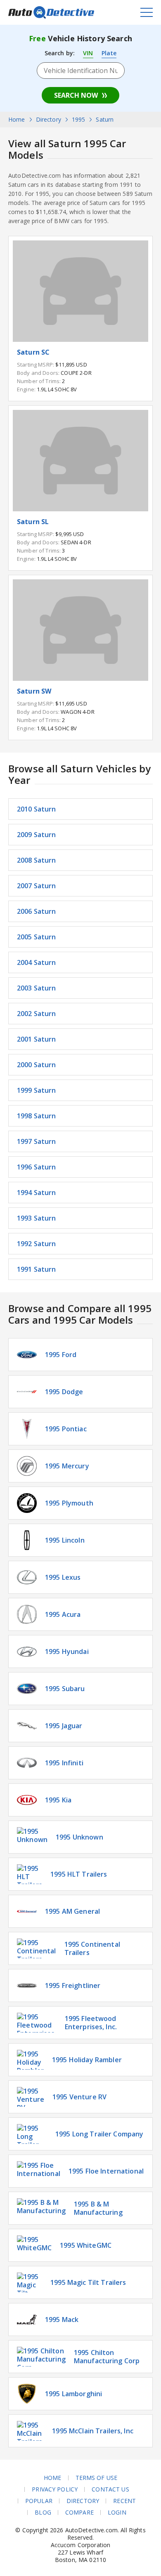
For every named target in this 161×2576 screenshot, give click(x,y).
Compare (79, 2512)
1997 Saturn (37, 1141)
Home (53, 2478)
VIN (88, 53)
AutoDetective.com (51, 12)
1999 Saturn (37, 1090)
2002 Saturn (37, 1014)
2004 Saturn (37, 962)
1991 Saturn (37, 1269)
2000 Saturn (37, 1065)
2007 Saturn (37, 886)
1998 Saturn (37, 1116)
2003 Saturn (37, 988)
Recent (124, 2501)
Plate (109, 53)
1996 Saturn (37, 1167)
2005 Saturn (37, 937)
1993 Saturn (37, 1218)
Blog (43, 2512)
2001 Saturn (37, 1039)
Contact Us (110, 2489)
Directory (83, 2501)
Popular (39, 2501)
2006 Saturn (37, 911)
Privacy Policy (55, 2489)
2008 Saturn (37, 860)
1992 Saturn (37, 1244)
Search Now (76, 95)
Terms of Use (97, 2478)
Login (117, 2512)
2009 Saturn (37, 835)
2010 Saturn (37, 809)
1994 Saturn (37, 1193)
